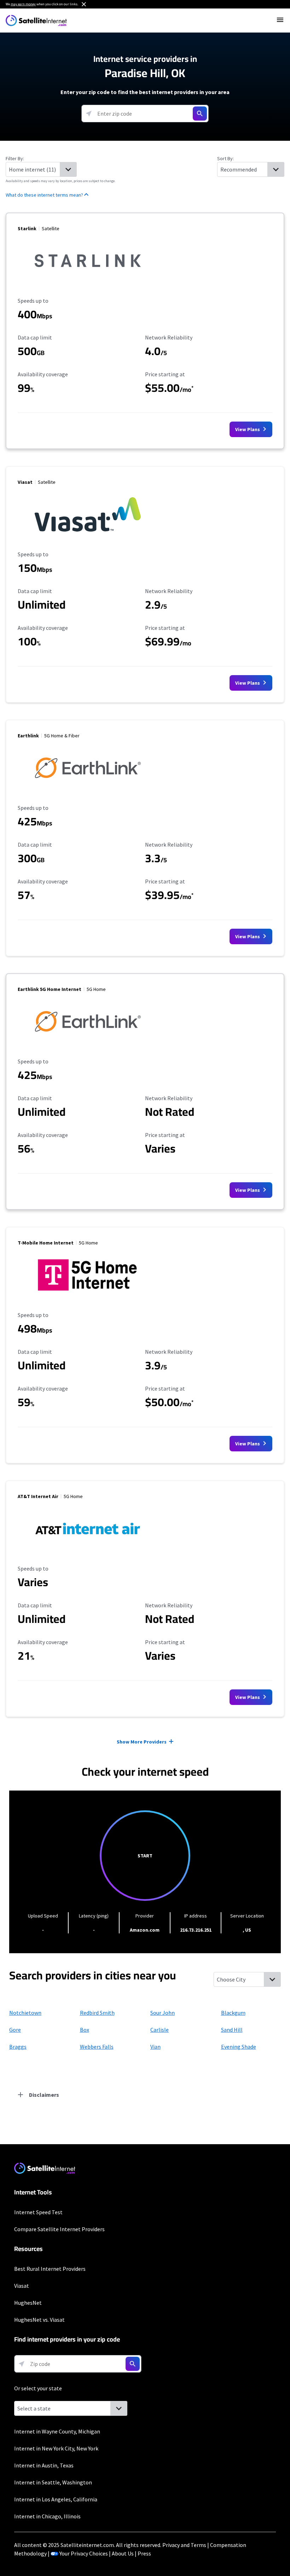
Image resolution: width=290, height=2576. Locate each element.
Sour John (163, 2013)
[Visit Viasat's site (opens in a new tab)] (88, 535)
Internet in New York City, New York (56, 2448)
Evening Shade (239, 2047)
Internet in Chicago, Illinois (47, 2516)
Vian (155, 2047)
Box (85, 2030)
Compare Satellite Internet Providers (59, 2229)
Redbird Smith (97, 2013)
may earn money (23, 4)
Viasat (22, 2286)
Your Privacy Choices (84, 2553)
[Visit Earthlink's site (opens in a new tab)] (88, 789)
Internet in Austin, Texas (44, 2465)
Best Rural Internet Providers (50, 2269)
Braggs (18, 2047)
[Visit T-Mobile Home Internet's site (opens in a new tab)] (88, 1296)
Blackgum (233, 2013)
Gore (15, 2030)
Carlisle (159, 2030)
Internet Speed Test (38, 2212)
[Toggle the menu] (280, 20)
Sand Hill (232, 2030)
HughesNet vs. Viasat (39, 2320)
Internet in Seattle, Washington (53, 2482)
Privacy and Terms (184, 2545)
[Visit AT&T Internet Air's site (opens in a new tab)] (88, 1549)
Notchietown (25, 2013)
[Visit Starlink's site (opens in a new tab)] (88, 282)
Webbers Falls (97, 2047)
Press (144, 2553)
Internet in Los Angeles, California (56, 2499)
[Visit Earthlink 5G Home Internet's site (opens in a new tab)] (88, 1042)
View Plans (248, 429)
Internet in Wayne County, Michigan (57, 2431)
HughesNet (28, 2303)
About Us (123, 2553)
